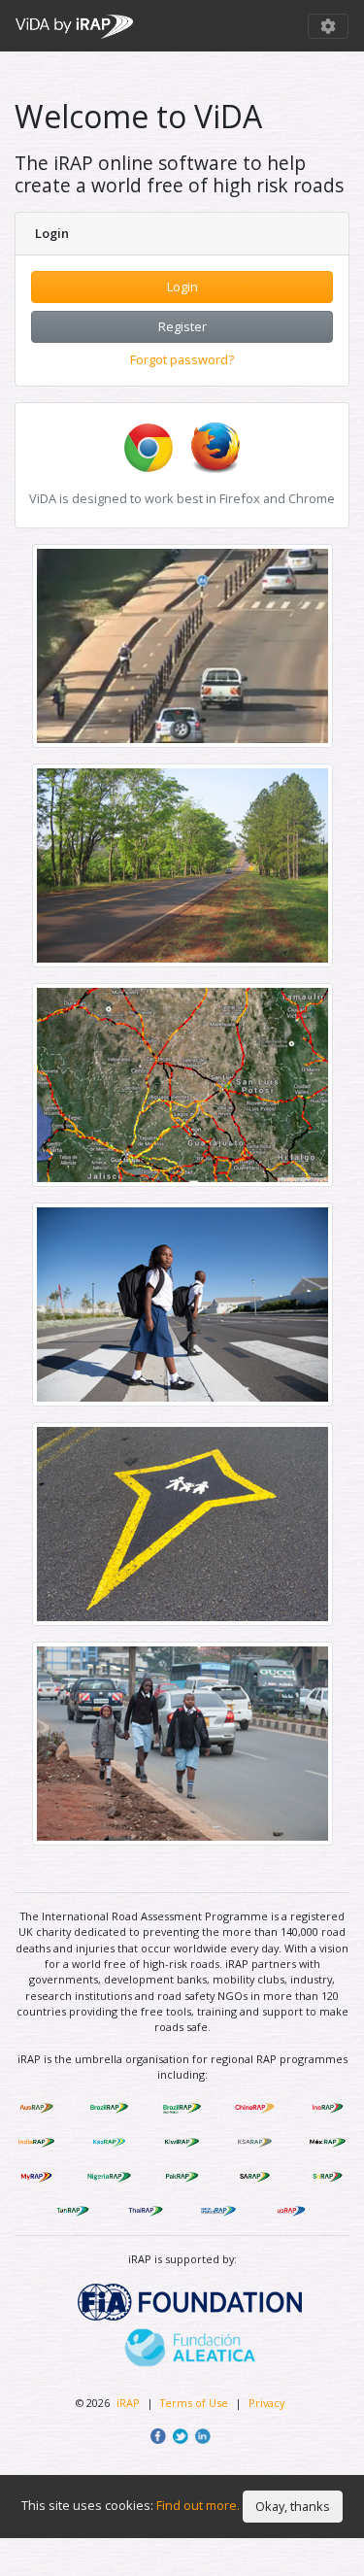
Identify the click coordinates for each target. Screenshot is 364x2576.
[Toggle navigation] (328, 26)
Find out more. (198, 2505)
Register (182, 326)
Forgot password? (182, 359)
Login (182, 287)
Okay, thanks (293, 2506)
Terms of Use (196, 2403)
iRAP (128, 2403)
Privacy (266, 2403)
